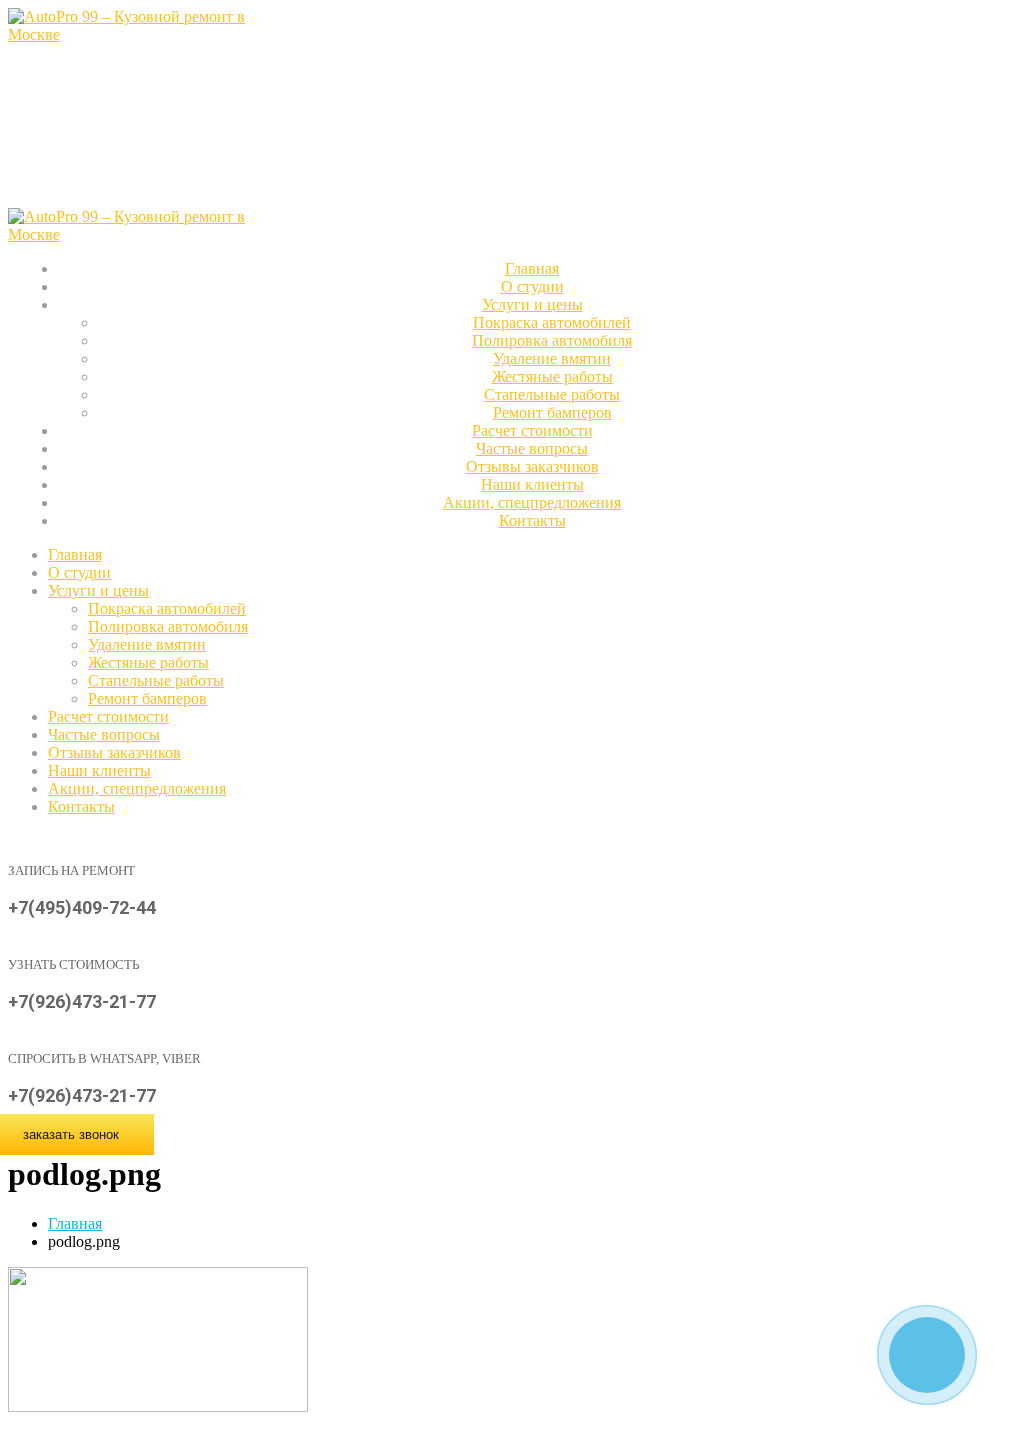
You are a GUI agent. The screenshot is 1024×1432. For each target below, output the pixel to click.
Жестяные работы (552, 376)
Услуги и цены (532, 304)
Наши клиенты (99, 770)
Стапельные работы (552, 394)
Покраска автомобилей (552, 322)
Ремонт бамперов (147, 698)
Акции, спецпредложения (137, 788)
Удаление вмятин (552, 358)
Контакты (532, 520)
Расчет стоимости (108, 716)
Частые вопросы (104, 734)
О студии (79, 572)
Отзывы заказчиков (114, 752)
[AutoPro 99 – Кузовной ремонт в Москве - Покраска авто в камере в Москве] (136, 34)
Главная (75, 554)
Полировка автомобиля (552, 340)
